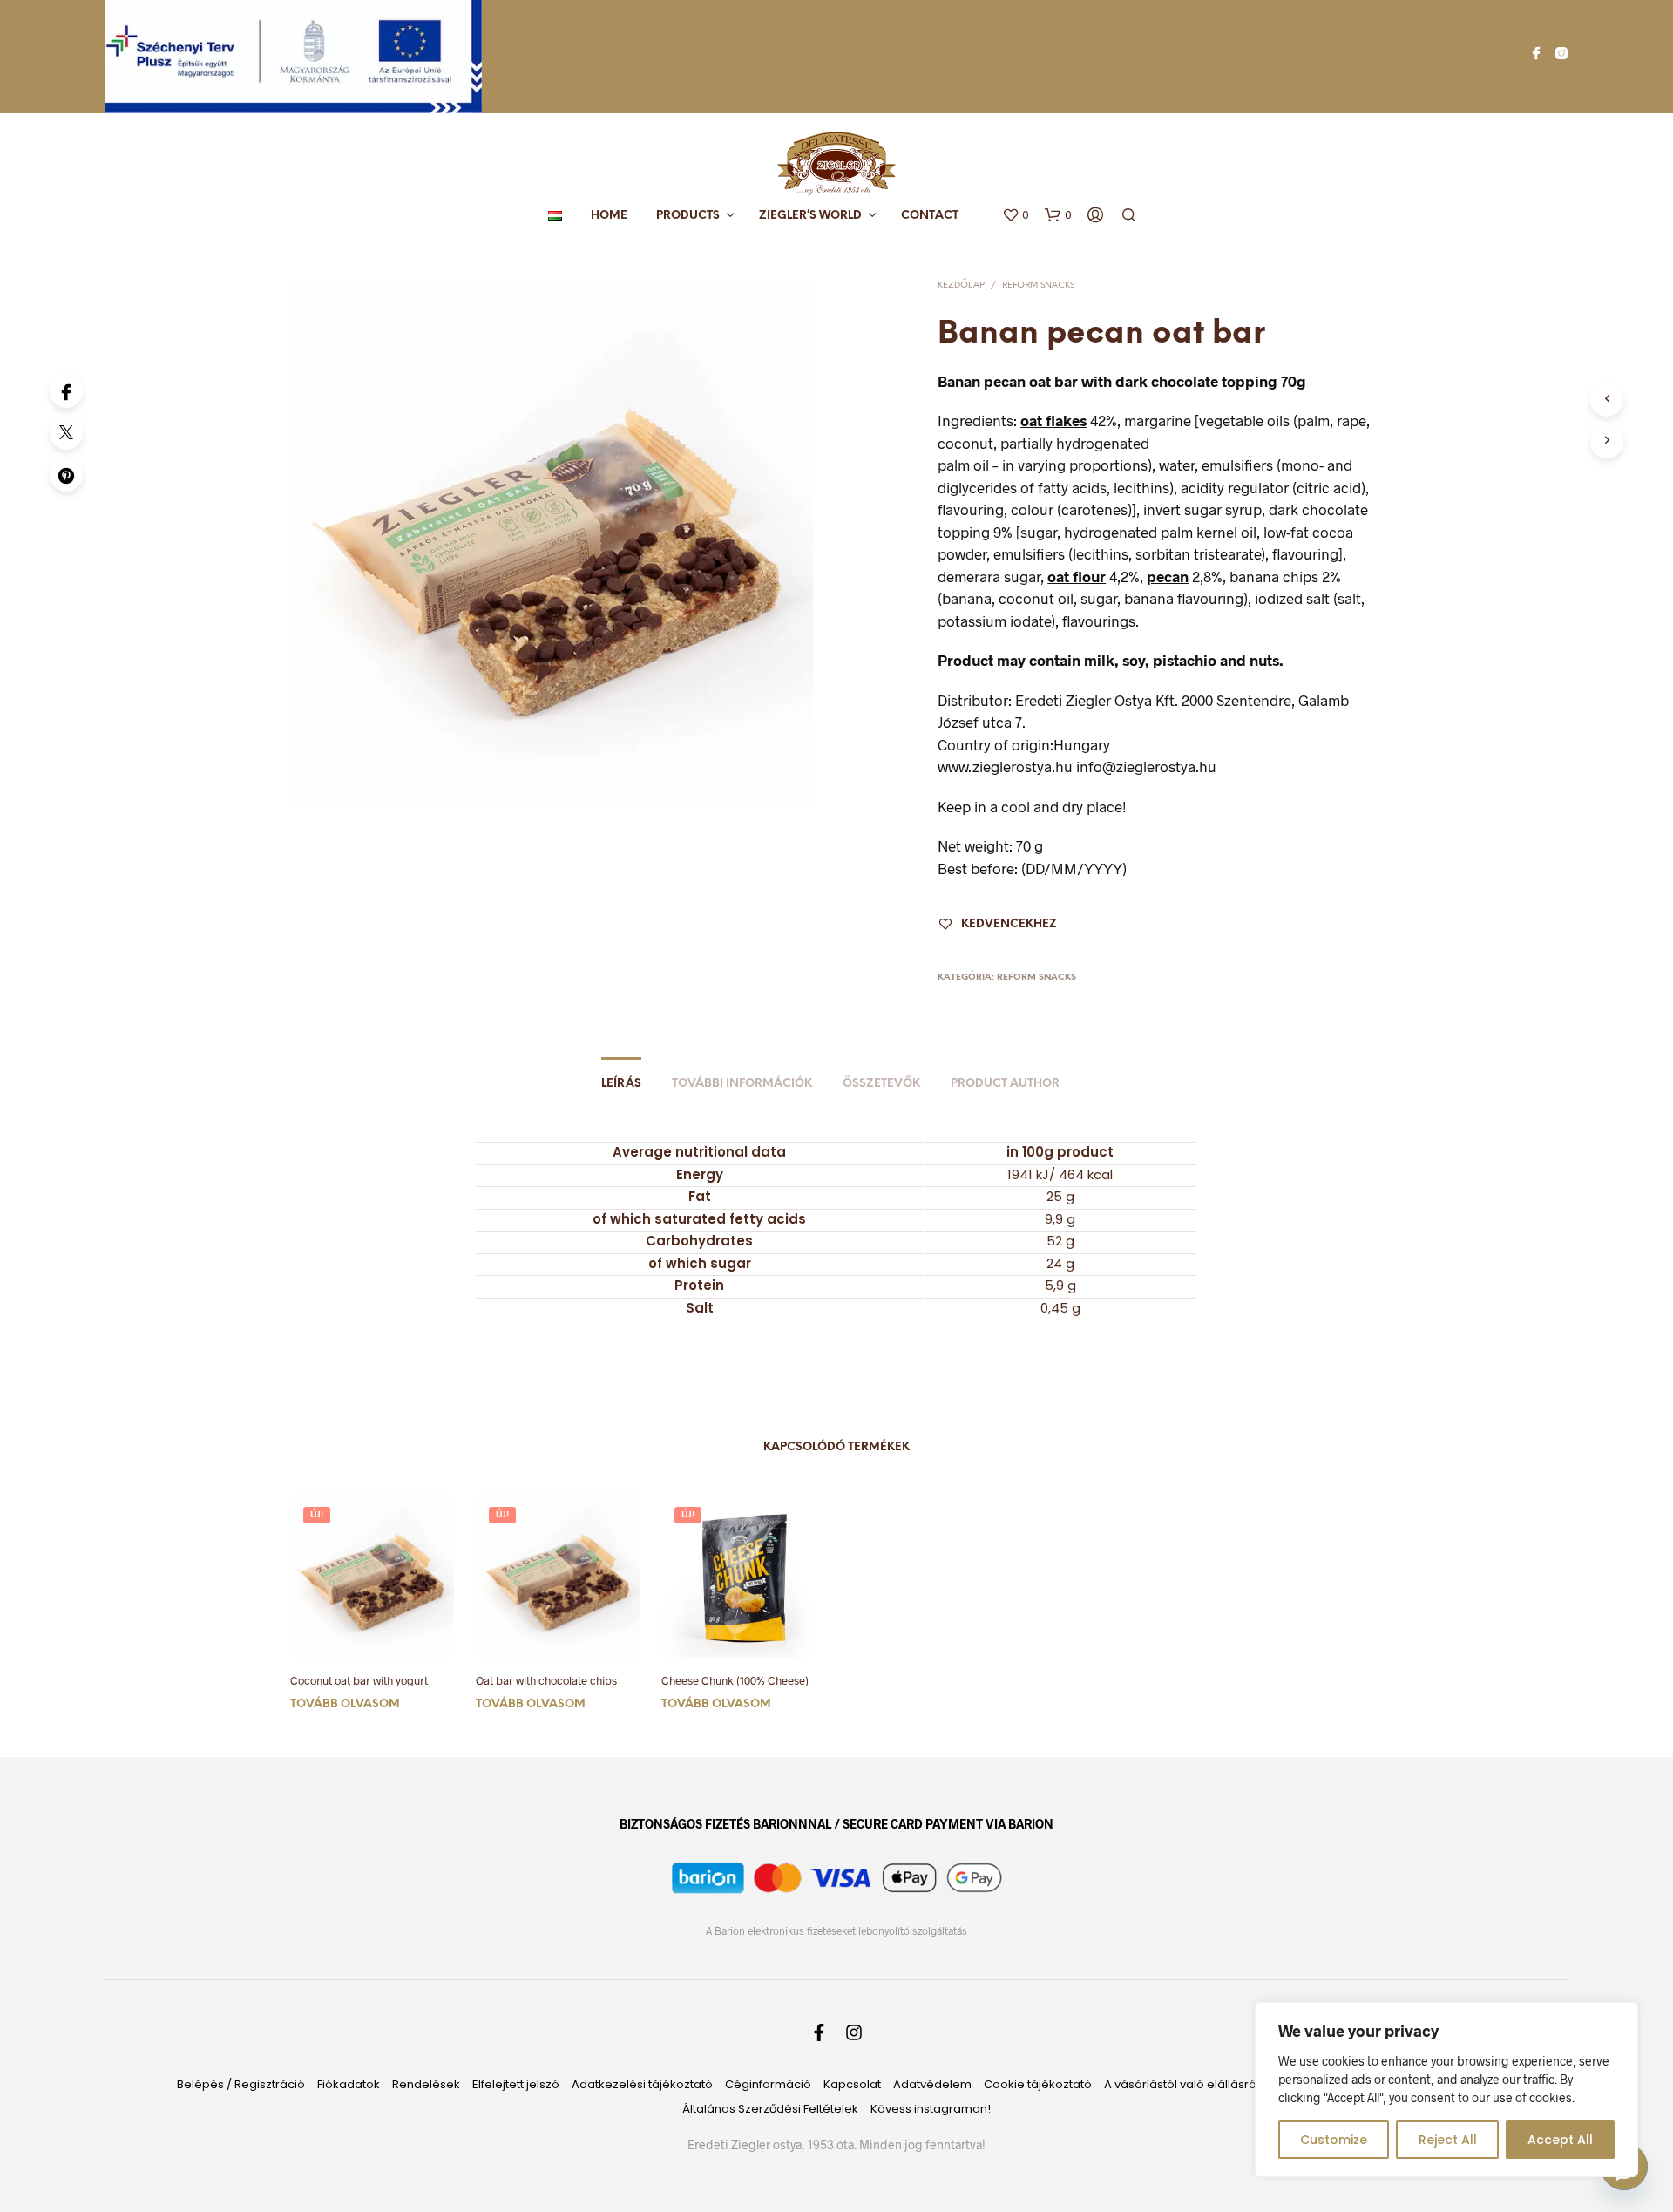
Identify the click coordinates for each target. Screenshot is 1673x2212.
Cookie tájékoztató (1038, 2084)
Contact (930, 216)
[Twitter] (66, 433)
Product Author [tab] (1005, 1084)
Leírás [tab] (621, 1084)
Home (609, 216)
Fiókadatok (349, 2084)
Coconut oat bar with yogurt (359, 1680)
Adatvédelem (932, 2084)
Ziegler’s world (810, 216)
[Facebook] (66, 391)
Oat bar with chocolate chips (546, 1680)
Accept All (1560, 2140)
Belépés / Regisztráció (241, 2084)
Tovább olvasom (345, 1704)
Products (688, 216)
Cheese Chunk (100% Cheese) (735, 1680)
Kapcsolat (852, 2084)
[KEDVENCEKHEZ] (372, 1632)
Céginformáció (768, 2084)
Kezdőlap (961, 285)
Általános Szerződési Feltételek (770, 2109)
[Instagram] (1561, 53)
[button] (1016, 215)
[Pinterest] (66, 475)
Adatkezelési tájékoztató (642, 2084)
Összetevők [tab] (881, 1084)
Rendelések (426, 2084)
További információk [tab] (742, 1084)
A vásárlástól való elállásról (1182, 2084)
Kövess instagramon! (931, 2109)
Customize (1334, 2140)
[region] (1446, 2090)
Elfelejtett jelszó (516, 2084)
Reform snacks (1038, 285)
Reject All (1448, 2140)
